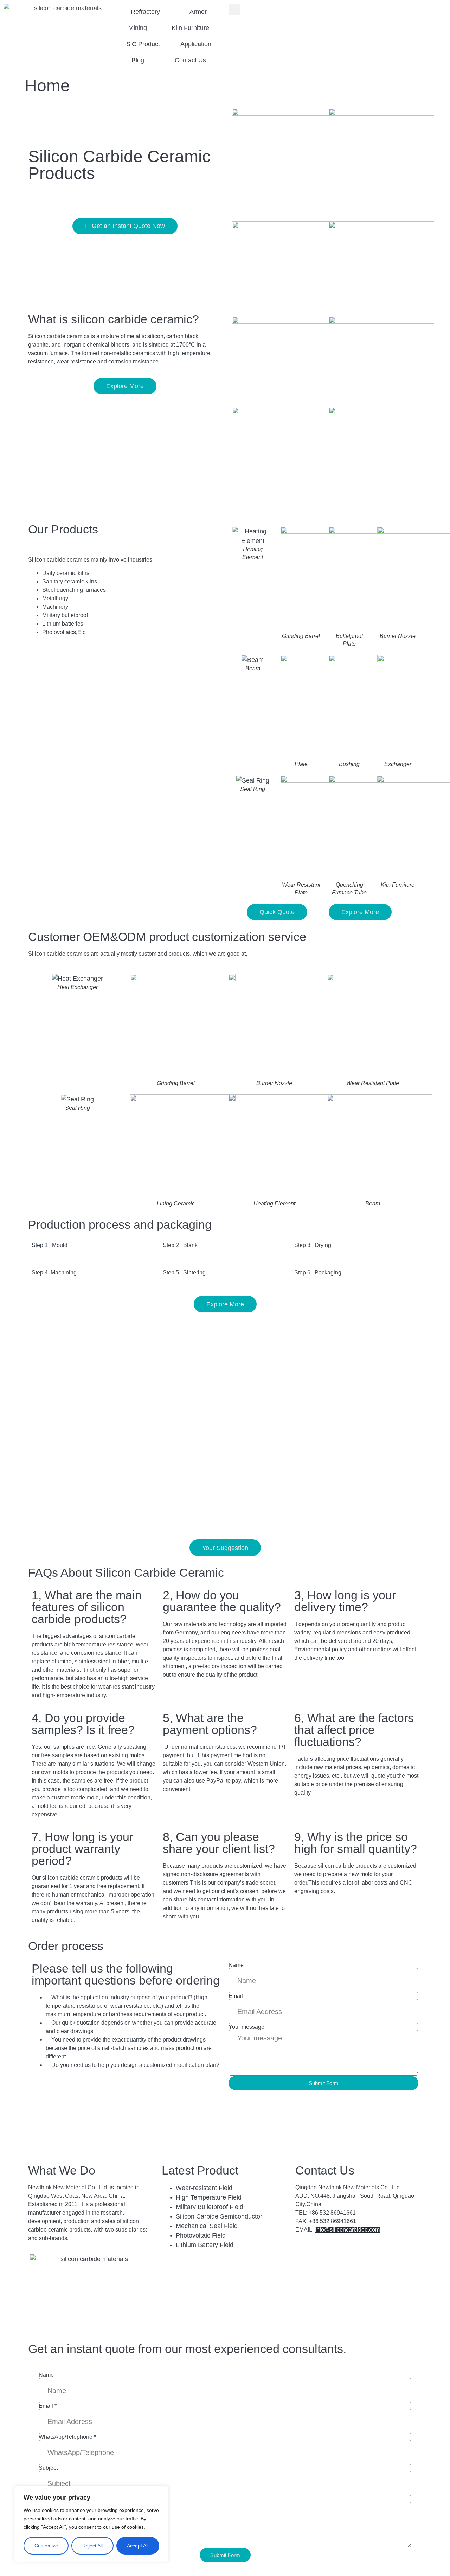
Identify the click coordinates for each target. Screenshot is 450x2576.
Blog (138, 60)
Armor (198, 12)
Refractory (145, 12)
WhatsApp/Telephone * (67, 2437)
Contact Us (190, 60)
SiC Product (143, 44)
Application (196, 44)
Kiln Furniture (190, 28)
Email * (48, 2406)
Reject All (92, 2546)
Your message (246, 2027)
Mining (138, 28)
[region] (91, 2524)
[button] (234, 9)
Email (236, 1996)
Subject (48, 2468)
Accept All (138, 2546)
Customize (46, 2546)
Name (236, 1965)
